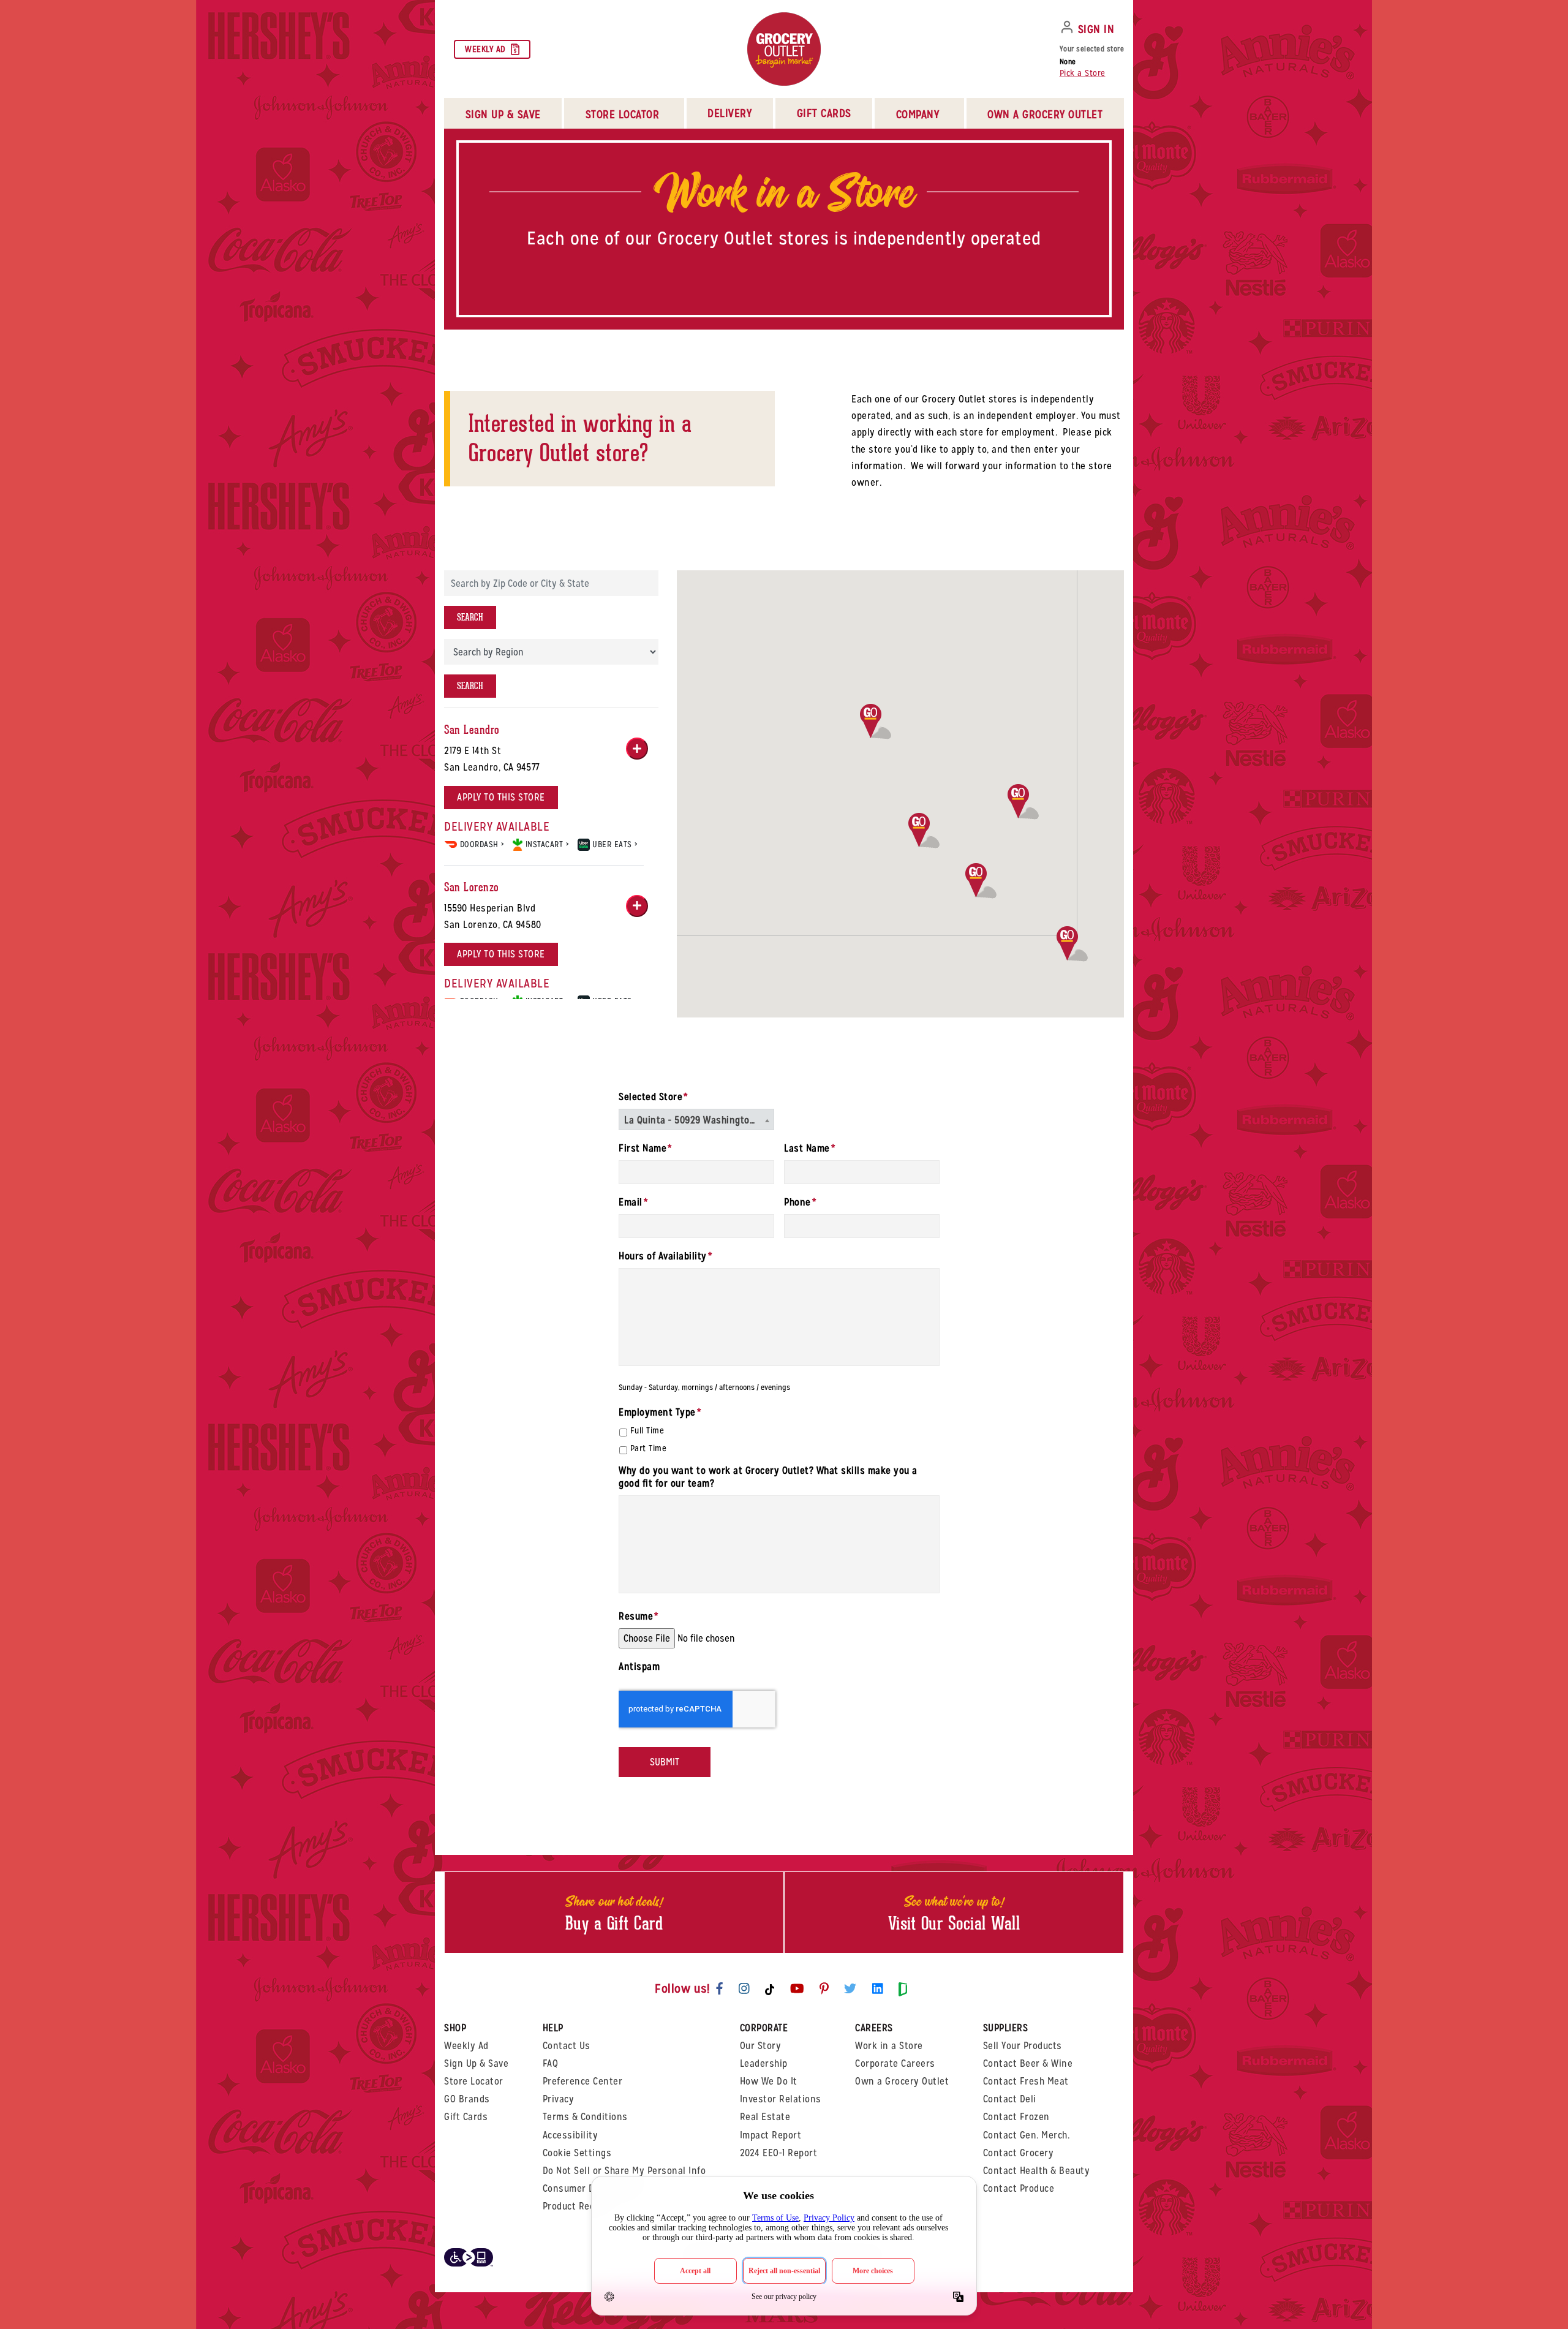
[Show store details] (637, 749)
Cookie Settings (577, 2153)
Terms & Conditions (585, 2117)
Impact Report (771, 2135)
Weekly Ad (485, 49)
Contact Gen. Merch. (1027, 2135)
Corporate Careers (895, 2063)
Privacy (559, 2099)
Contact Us (567, 2046)
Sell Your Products (1023, 2046)
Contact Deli (1010, 2099)
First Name (645, 1149)
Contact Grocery (1019, 2153)
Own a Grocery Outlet (902, 2081)
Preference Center (583, 2081)
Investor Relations (781, 2099)
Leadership (764, 2063)
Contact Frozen (1016, 2117)
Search (470, 617)
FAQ (551, 2063)
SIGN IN (1096, 29)
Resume (639, 1617)
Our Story (761, 2046)
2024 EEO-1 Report (779, 2153)
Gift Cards (824, 113)
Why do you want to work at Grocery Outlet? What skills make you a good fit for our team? (768, 1477)
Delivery (729, 113)
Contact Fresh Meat (1026, 2081)
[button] (981, 881)
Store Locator (474, 2081)
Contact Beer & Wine (1028, 2063)
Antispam (639, 1667)
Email (633, 1202)
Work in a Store (889, 2046)
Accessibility (571, 2135)
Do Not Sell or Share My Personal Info (624, 2171)
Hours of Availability (665, 1256)
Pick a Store (1083, 73)
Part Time (649, 1448)
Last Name (809, 1149)
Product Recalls (577, 2206)
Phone (800, 1202)
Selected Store (653, 1097)
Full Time (647, 1430)
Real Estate (765, 2117)
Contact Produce (1019, 2188)
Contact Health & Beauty (1037, 2171)
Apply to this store (501, 797)
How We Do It (769, 2081)
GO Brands (467, 2099)
